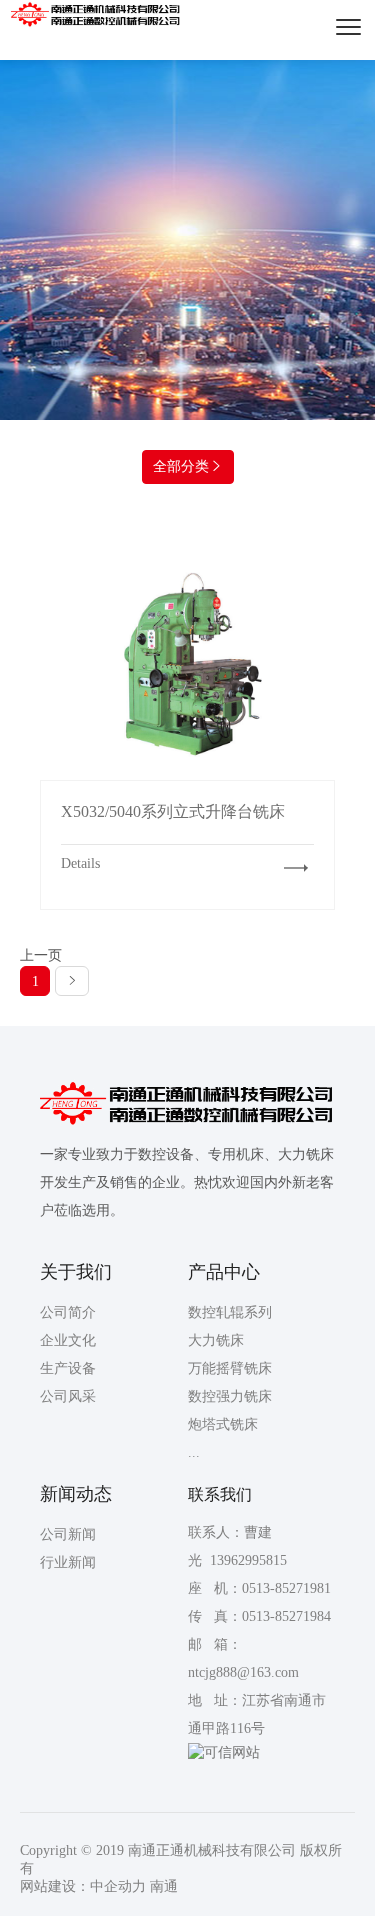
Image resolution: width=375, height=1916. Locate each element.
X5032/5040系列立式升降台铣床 (188, 664)
